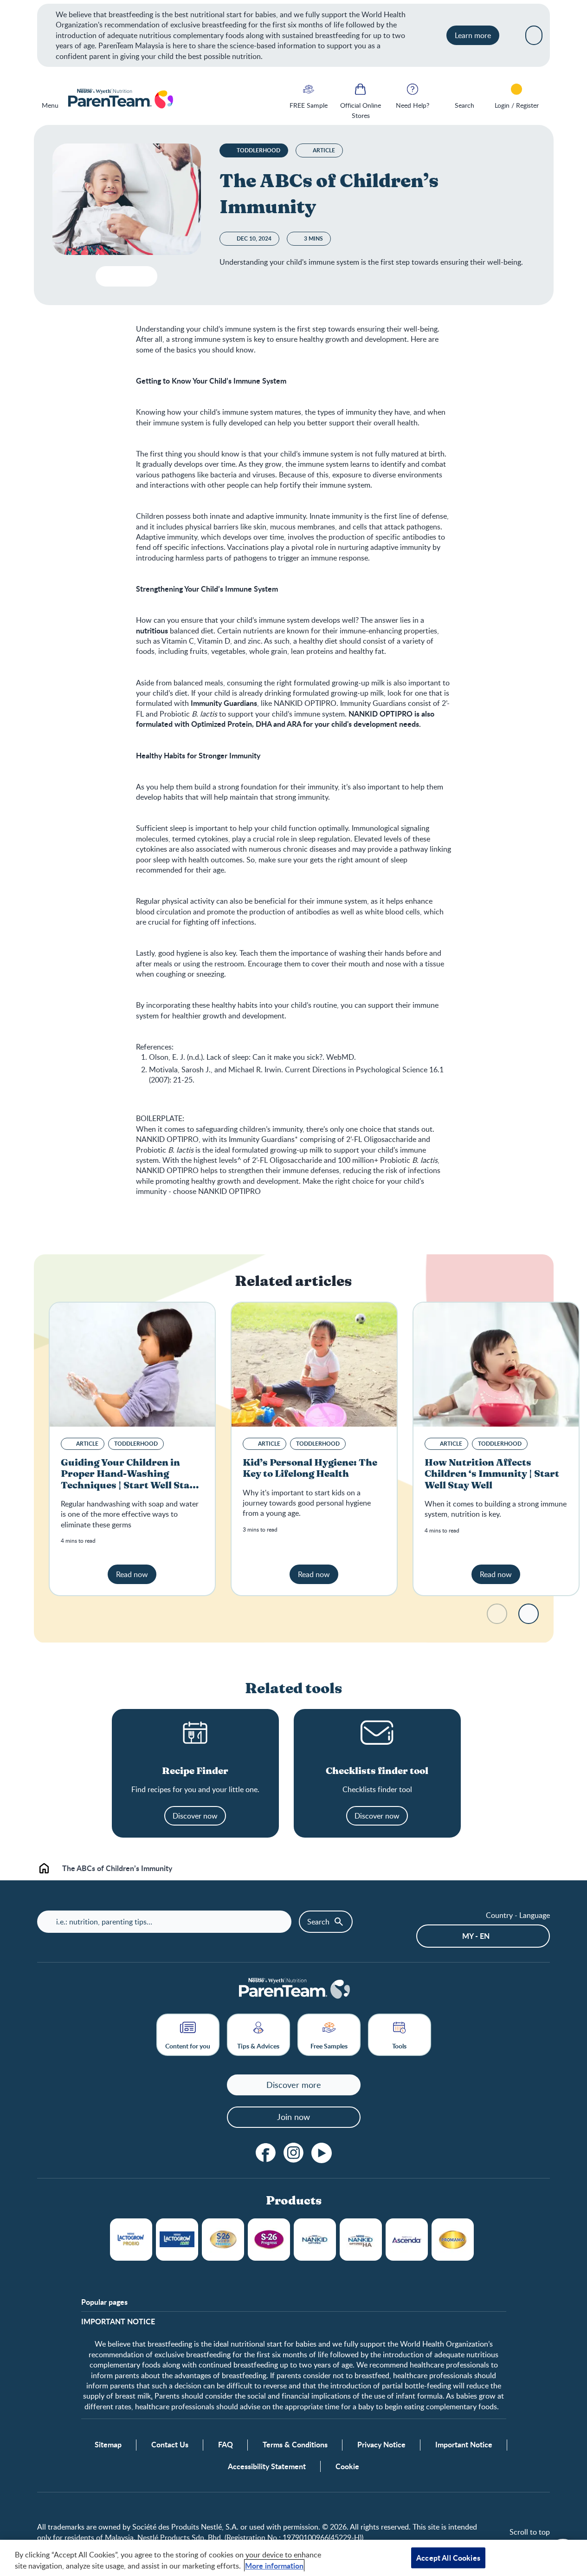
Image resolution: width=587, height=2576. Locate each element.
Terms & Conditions (295, 2445)
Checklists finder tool (377, 1771)
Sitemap (108, 2445)
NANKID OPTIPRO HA (361, 2240)
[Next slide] (529, 1614)
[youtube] (322, 2153)
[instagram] (294, 2153)
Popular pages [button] (104, 2302)
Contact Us (170, 2445)
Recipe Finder (195, 1771)
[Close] (534, 35)
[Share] (143, 276)
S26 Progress (269, 2240)
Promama (453, 2240)
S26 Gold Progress (223, 2240)
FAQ (226, 2445)
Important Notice (464, 2445)
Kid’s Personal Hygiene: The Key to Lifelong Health (310, 1468)
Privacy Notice (381, 2445)
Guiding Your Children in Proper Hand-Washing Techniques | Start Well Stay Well (128, 1480)
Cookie (347, 2466)
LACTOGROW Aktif (177, 2240)
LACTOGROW (131, 2240)
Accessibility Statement (267, 2466)
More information (274, 2566)
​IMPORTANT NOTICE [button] (118, 2322)
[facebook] (266, 2153)
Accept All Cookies (448, 2558)
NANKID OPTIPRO (315, 2240)
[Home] (120, 99)
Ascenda (407, 2240)
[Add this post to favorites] (125, 276)
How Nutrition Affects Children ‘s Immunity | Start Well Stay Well (492, 1474)
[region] (293, 2558)
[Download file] (106, 276)
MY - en (476, 1936)
